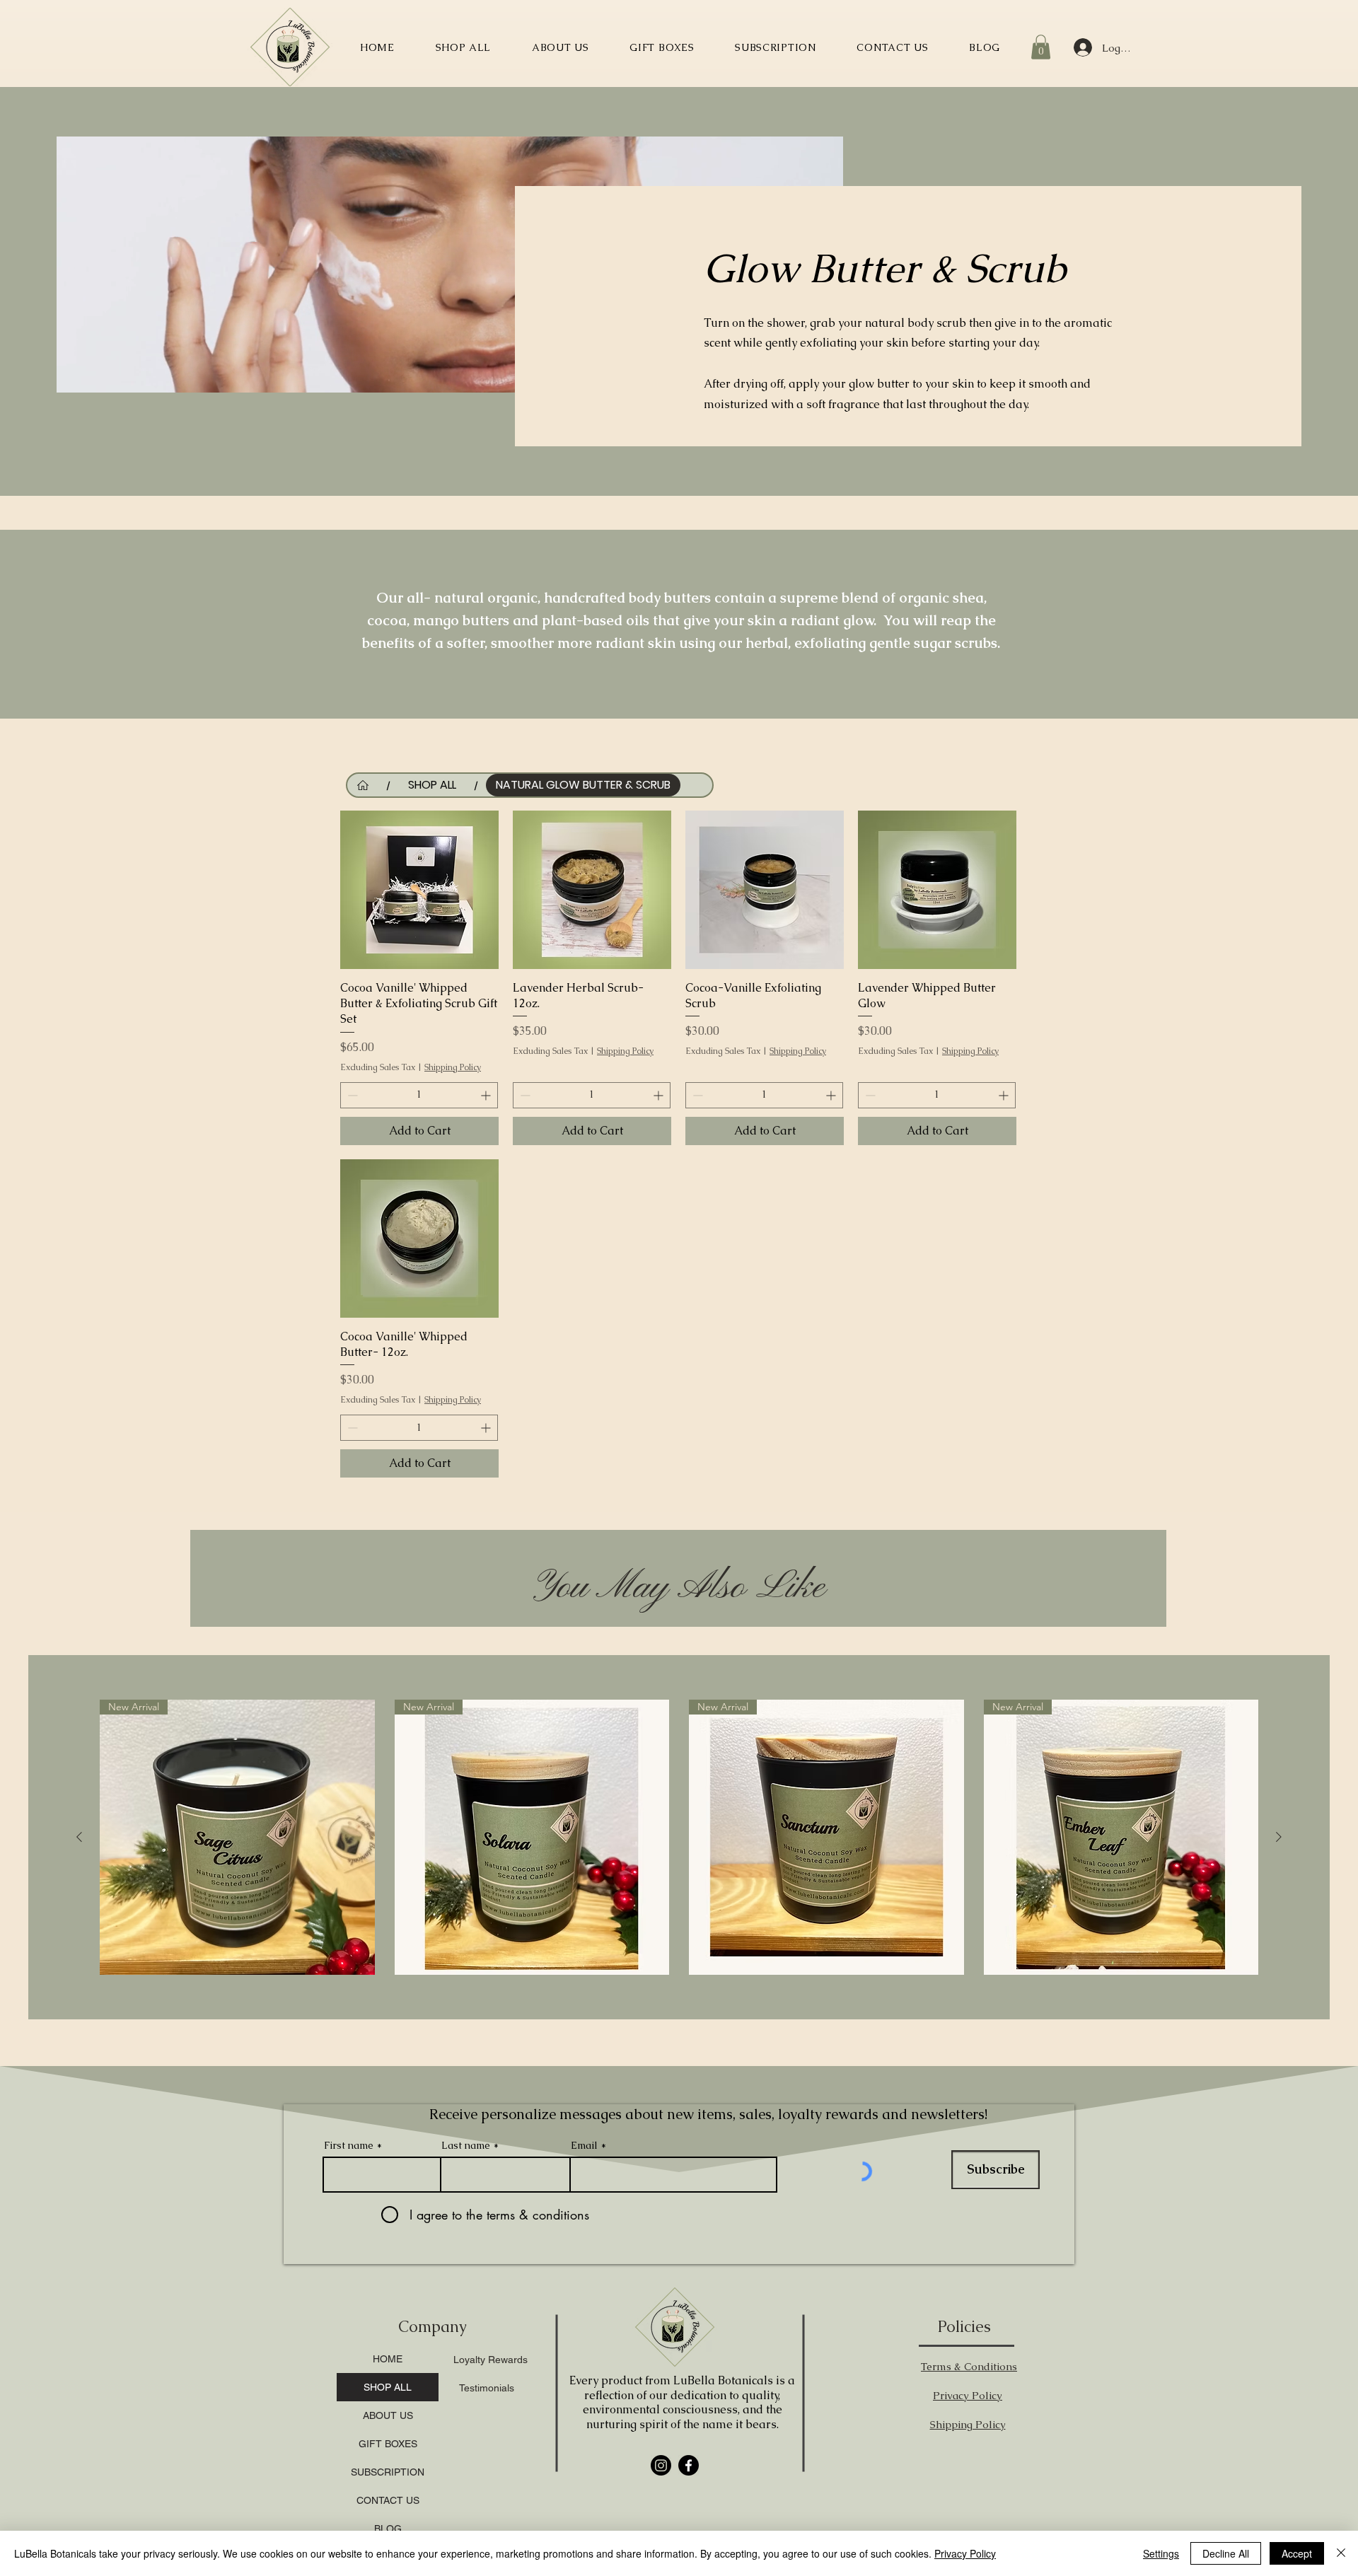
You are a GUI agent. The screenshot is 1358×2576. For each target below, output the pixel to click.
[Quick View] (419, 890)
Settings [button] (1161, 2553)
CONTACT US (388, 2500)
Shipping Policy (453, 1067)
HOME (388, 2359)
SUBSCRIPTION (388, 2472)
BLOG (388, 2529)
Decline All (1226, 2553)
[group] (679, 1837)
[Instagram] (661, 2465)
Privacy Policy (965, 2553)
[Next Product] (1279, 1837)
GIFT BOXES (388, 2444)
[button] (1041, 47)
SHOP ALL (388, 2387)
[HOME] (363, 785)
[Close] (1341, 2553)
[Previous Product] (79, 1837)
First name (349, 2145)
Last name (466, 2145)
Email (584, 2145)
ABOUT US (388, 2415)
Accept (1297, 2553)
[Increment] (487, 1095)
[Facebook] (689, 2465)
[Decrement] (351, 1095)
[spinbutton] (419, 1095)
